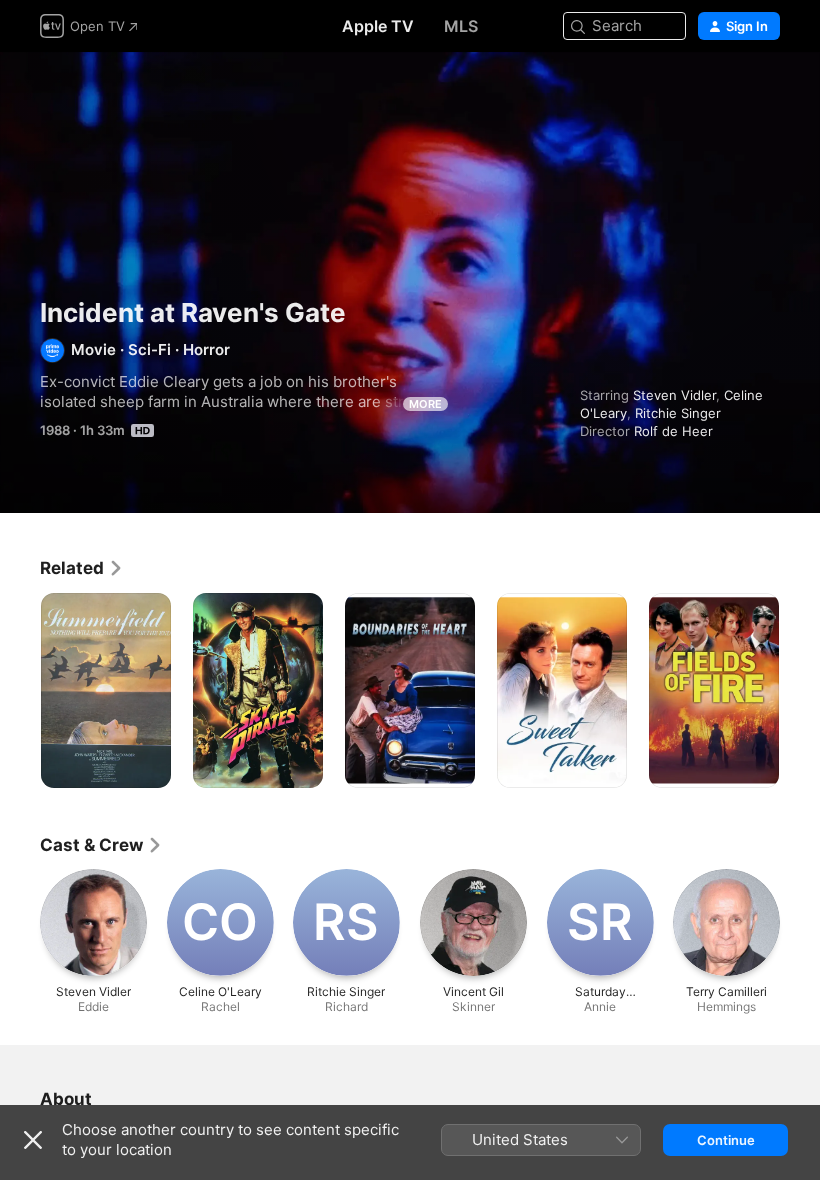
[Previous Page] (20, 691)
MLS (461, 26)
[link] (82, 568)
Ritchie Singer (678, 413)
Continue (726, 1140)
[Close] (33, 1140)
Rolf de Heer (673, 431)
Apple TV (378, 26)
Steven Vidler (674, 395)
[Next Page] (800, 691)
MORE (425, 404)
